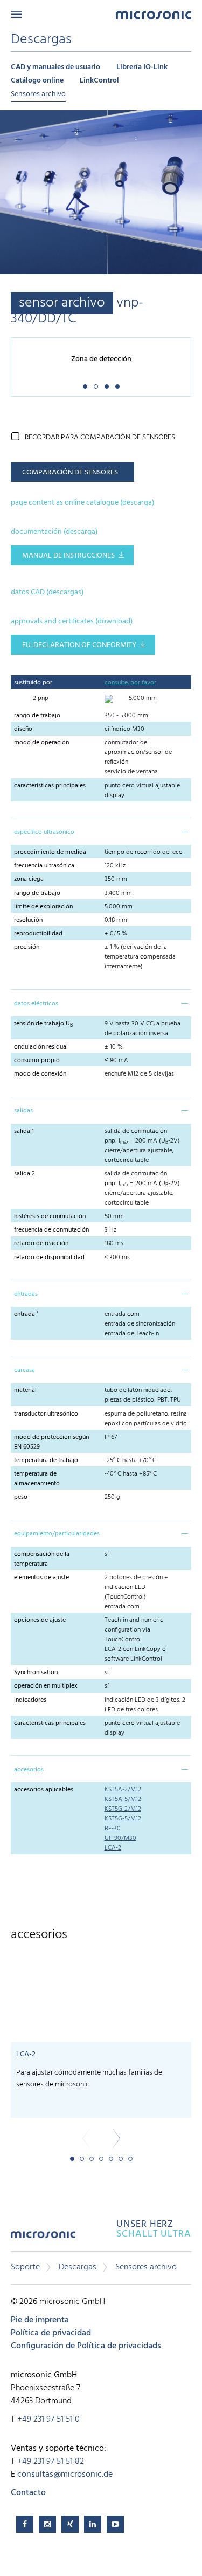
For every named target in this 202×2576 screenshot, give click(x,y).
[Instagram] (47, 2524)
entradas (26, 1294)
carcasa (25, 1370)
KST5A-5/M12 (123, 1799)
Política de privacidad (51, 2333)
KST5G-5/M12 (123, 1819)
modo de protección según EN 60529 (51, 1442)
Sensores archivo (38, 94)
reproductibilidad (38, 934)
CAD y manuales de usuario (55, 67)
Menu (16, 14)
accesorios (29, 1770)
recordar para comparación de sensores (100, 437)
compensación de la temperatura (42, 1559)
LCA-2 (113, 1848)
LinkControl (99, 81)
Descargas (78, 2267)
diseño (23, 729)
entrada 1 (26, 1314)
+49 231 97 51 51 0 (48, 2419)
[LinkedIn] (93, 2524)
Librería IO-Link (142, 67)
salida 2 (25, 1174)
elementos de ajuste (41, 1578)
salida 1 (24, 1131)
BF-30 (113, 1829)
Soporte (25, 2267)
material (25, 1390)
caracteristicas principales (50, 786)
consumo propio (37, 1061)
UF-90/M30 (120, 1838)
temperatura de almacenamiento (37, 1479)
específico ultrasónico (44, 832)
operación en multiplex (46, 1686)
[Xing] (70, 2524)
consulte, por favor (130, 683)
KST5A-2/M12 (123, 1790)
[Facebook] (25, 2524)
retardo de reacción (41, 1243)
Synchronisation (36, 1673)
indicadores (30, 1700)
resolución (28, 920)
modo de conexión (40, 1074)
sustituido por (33, 683)
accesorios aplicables (44, 1790)
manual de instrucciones (68, 556)
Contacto (28, 2493)
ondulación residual (41, 1047)
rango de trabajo (37, 716)
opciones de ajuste (40, 1620)
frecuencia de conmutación (51, 1230)
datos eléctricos (36, 1004)
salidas (23, 1111)
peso (22, 1497)
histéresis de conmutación (50, 1216)
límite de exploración (43, 907)
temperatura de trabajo (46, 1460)
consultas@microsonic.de (65, 2475)
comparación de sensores (70, 473)
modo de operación (41, 743)
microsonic (43, 2238)
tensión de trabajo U (43, 1024)
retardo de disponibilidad (49, 1258)
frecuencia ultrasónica (44, 866)
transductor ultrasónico (46, 1414)
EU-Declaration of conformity (79, 645)
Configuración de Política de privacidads (86, 2346)
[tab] (101, 831)
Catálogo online (37, 81)
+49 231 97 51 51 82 (51, 2462)
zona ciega (29, 879)
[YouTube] (115, 2524)
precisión (27, 947)
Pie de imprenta (40, 2320)
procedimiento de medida (50, 852)
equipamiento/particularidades (57, 1534)
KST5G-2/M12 (123, 1809)
